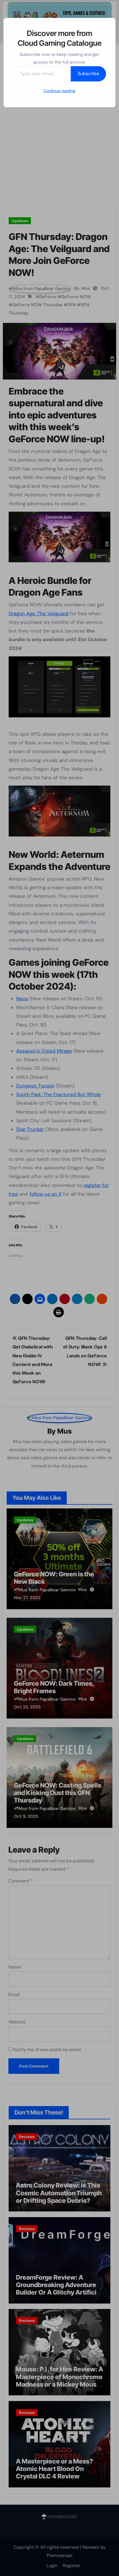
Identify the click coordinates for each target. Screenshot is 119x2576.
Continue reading (59, 91)
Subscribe (88, 74)
